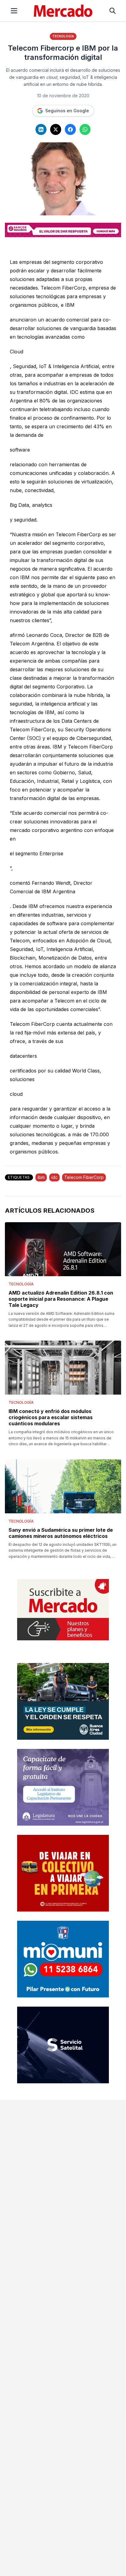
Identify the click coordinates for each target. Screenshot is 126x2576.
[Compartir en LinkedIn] (41, 129)
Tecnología (63, 36)
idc (54, 1177)
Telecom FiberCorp (84, 1177)
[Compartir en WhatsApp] (85, 129)
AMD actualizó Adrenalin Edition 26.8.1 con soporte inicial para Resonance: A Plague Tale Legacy (61, 1299)
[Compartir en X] (56, 129)
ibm (41, 1177)
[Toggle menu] (14, 11)
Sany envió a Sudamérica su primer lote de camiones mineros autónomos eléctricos (61, 1533)
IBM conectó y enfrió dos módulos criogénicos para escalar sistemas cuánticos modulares (51, 1417)
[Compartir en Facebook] (70, 129)
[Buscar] (113, 11)
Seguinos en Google (67, 111)
